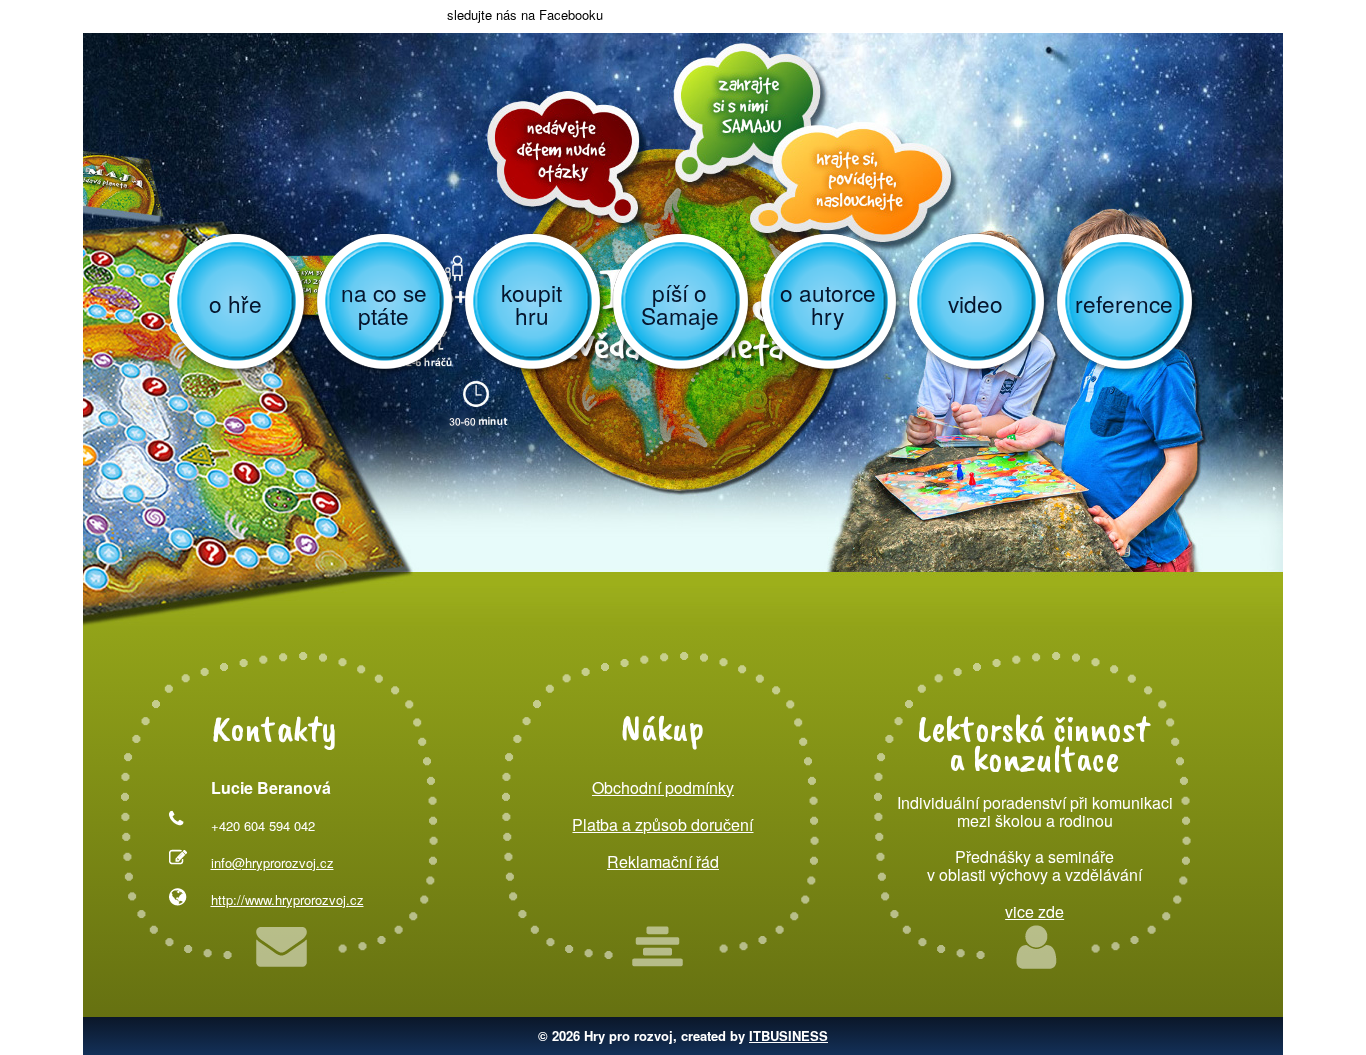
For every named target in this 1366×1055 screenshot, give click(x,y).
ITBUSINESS (788, 1035)
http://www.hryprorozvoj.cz (287, 899)
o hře (235, 303)
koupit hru (531, 303)
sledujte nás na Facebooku (523, 14)
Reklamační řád (663, 861)
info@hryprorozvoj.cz (272, 862)
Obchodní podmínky (663, 787)
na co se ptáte (384, 303)
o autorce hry (828, 303)
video (975, 303)
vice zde (1034, 911)
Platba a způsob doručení (662, 824)
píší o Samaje (680, 303)
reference (1124, 303)
